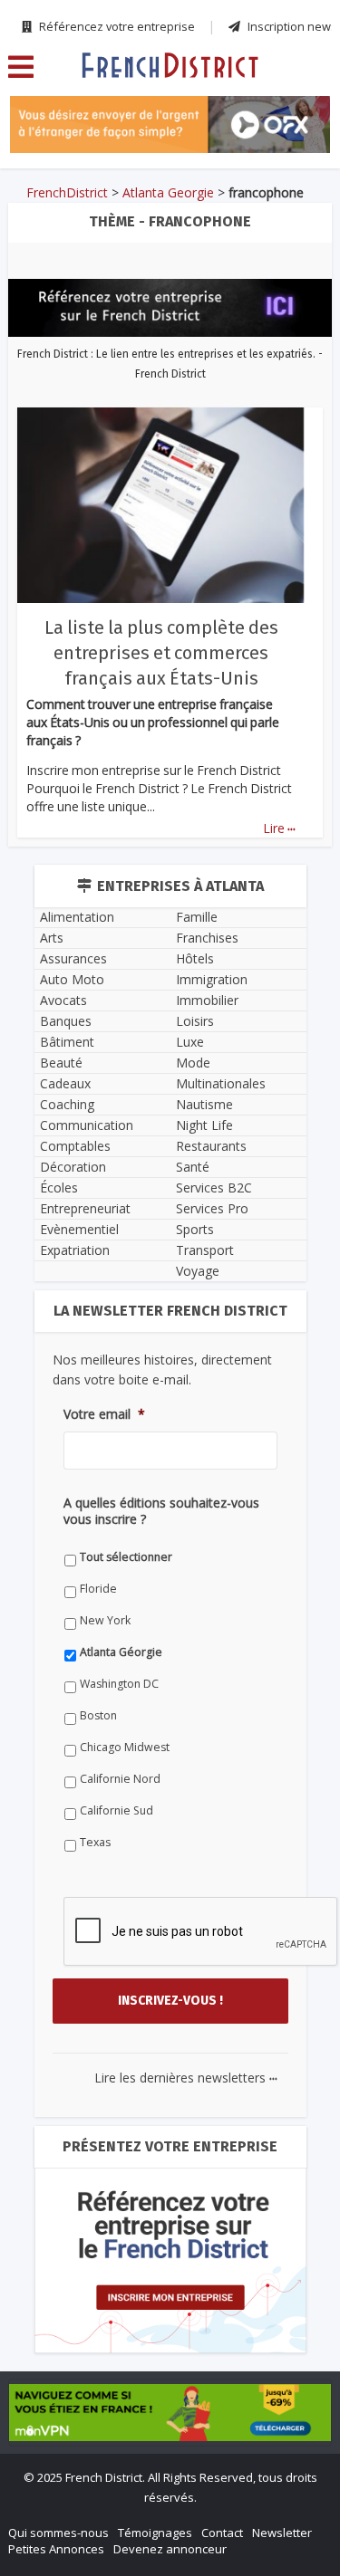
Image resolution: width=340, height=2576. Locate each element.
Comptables (75, 1146)
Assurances (73, 958)
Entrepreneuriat (85, 1208)
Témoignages (155, 2533)
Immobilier (207, 1000)
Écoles (59, 1187)
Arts (52, 938)
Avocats (63, 1000)
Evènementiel (79, 1229)
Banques (66, 1021)
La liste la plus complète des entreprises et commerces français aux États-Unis (161, 653)
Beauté (61, 1063)
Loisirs (195, 1021)
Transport (205, 1250)
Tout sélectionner (126, 1557)
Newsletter (282, 2533)
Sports (195, 1229)
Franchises (207, 938)
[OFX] (170, 124)
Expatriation (75, 1250)
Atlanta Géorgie (121, 1652)
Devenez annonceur (170, 2549)
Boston (98, 1715)
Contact (222, 2533)
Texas (95, 1842)
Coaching (67, 1104)
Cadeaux (65, 1083)
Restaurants (211, 1146)
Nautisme (204, 1104)
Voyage (198, 1271)
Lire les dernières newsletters (186, 2078)
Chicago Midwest (125, 1747)
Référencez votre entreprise (116, 26)
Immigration (212, 979)
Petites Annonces (56, 2549)
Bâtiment (67, 1042)
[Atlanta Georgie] (170, 64)
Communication (87, 1125)
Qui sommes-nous (58, 2533)
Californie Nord (120, 1779)
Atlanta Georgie (168, 192)
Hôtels (195, 958)
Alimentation (77, 917)
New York (105, 1620)
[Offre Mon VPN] (170, 2413)
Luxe (190, 1042)
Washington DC (119, 1684)
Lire (279, 828)
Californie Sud (117, 1810)
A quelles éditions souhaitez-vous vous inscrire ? (161, 1511)
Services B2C (214, 1187)
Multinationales (221, 1083)
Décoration (73, 1167)
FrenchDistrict (67, 192)
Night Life (204, 1125)
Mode (193, 1063)
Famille (197, 917)
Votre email (104, 1414)
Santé (193, 1167)
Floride (98, 1589)
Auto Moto (72, 979)
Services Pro (212, 1208)
